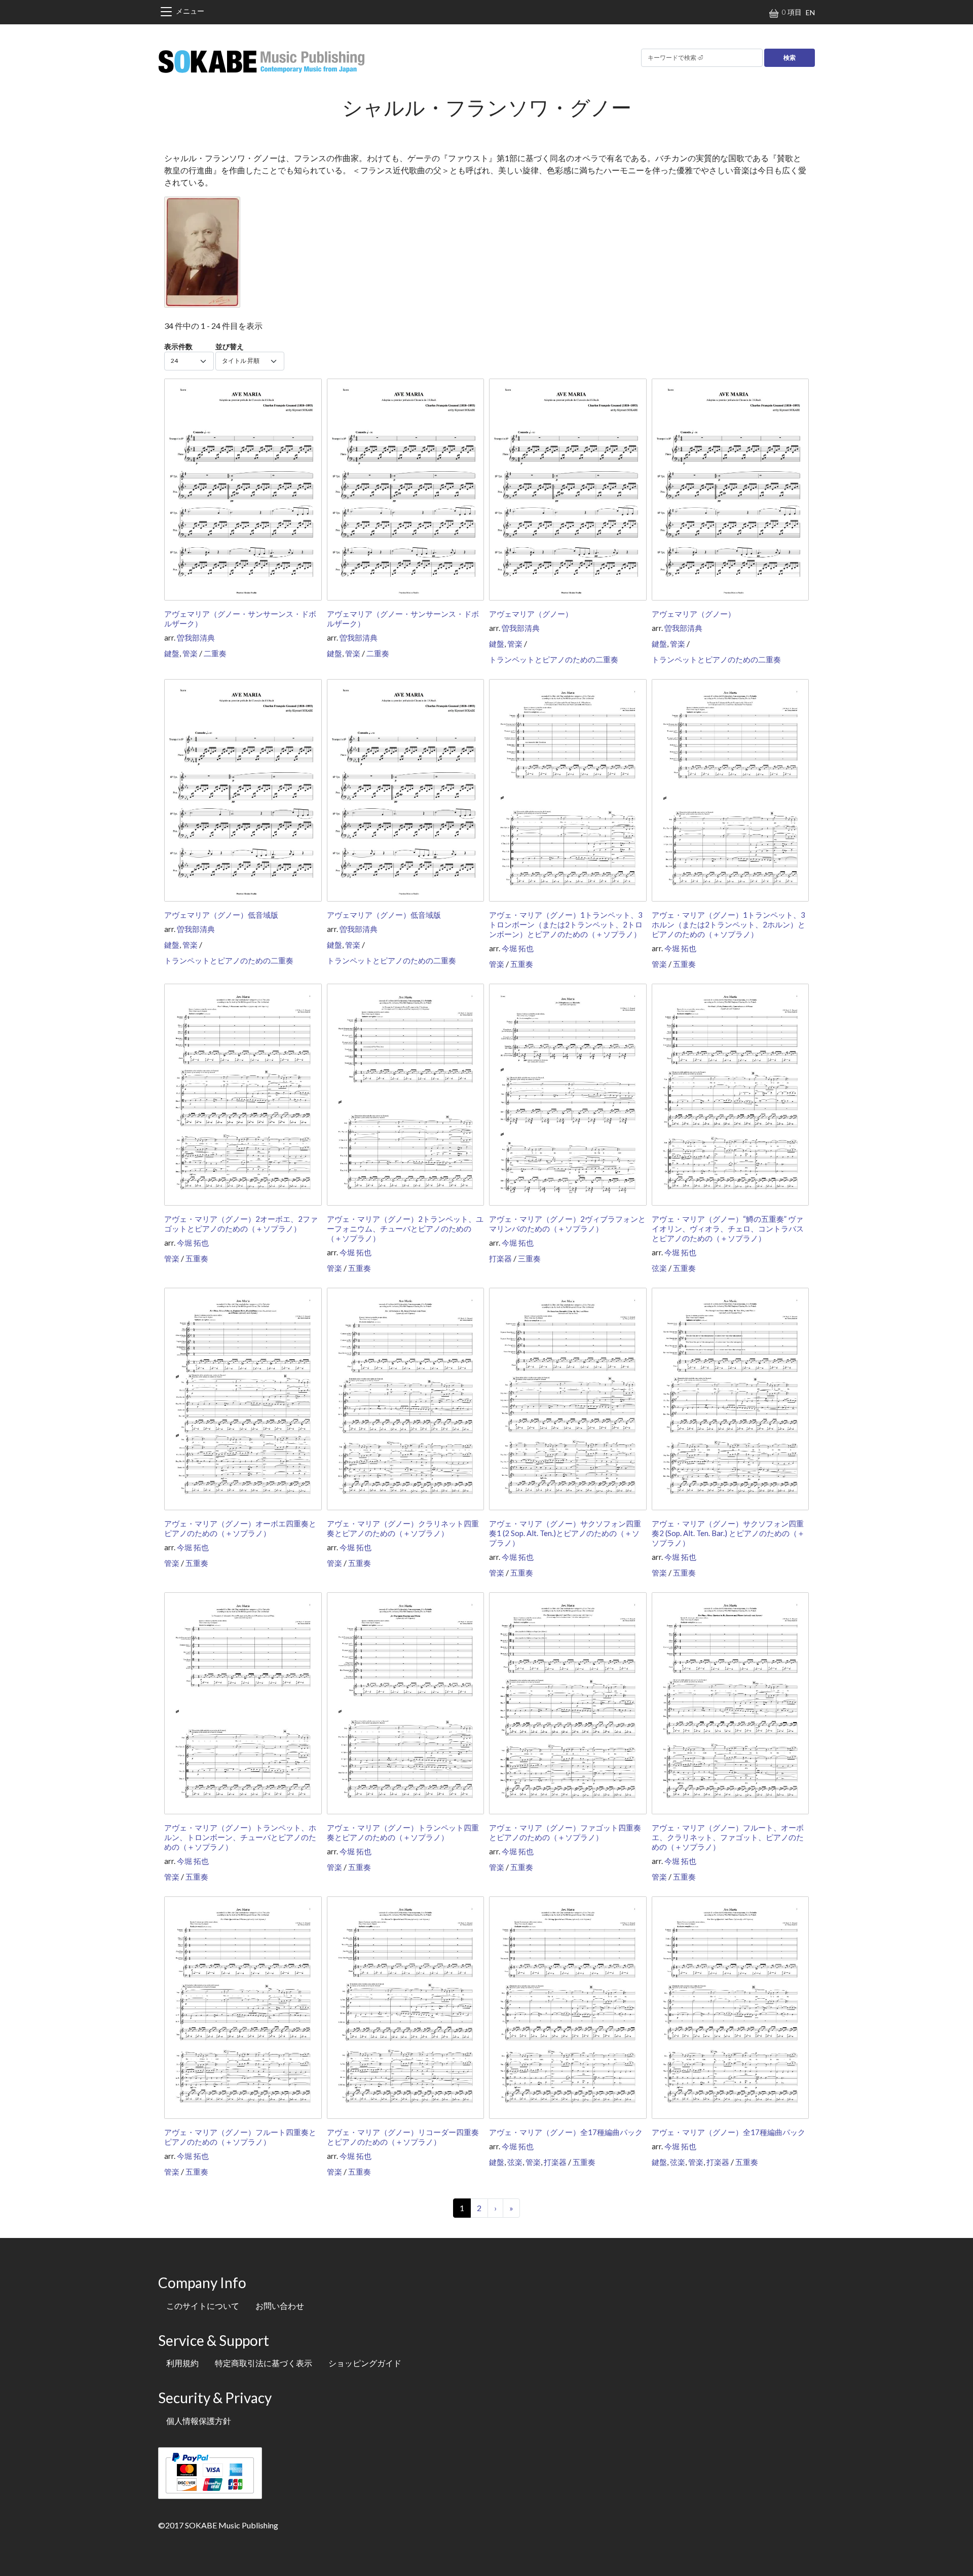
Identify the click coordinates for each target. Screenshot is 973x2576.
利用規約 (182, 2363)
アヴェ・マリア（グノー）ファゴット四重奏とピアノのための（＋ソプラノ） (565, 1832)
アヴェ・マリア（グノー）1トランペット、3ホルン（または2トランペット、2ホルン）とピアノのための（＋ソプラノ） (728, 924)
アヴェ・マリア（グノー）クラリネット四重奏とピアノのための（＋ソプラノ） (403, 1528)
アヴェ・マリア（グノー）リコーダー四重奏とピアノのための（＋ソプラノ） (403, 2137)
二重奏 (215, 653)
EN (810, 12)
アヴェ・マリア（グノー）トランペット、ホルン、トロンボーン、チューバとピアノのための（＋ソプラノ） (240, 1837)
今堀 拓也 (518, 948)
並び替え (230, 346)
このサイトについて (203, 2306)
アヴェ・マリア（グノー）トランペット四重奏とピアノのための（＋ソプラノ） (403, 1832)
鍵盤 (172, 653)
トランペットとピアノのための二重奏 (554, 659)
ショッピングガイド (365, 2363)
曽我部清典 (196, 638)
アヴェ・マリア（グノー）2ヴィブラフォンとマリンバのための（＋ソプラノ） (567, 1224)
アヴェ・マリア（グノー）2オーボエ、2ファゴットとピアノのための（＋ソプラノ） (241, 1224)
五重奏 (522, 964)
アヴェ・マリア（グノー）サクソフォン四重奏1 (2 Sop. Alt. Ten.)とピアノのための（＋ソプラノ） (565, 1533)
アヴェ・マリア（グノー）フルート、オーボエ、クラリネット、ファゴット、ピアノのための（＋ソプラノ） (728, 1837)
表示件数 (178, 346)
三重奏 (529, 1258)
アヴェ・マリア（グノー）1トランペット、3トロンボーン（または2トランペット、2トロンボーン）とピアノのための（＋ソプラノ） (566, 924)
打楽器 (500, 1258)
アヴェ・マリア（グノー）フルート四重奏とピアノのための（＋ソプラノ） (240, 2137)
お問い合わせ (280, 2306)
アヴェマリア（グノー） (531, 614)
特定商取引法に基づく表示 (264, 2363)
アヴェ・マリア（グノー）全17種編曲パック (566, 2132)
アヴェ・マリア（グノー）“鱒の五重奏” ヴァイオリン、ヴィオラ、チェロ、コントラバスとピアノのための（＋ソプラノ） (728, 1228)
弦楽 (659, 1268)
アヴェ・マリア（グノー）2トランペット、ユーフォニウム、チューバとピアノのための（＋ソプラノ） (405, 1228)
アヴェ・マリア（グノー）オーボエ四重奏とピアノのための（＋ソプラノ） (240, 1528)
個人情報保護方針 (199, 2421)
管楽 (190, 653)
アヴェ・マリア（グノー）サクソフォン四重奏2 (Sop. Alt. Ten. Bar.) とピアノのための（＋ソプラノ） (728, 1533)
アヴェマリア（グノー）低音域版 (221, 915)
